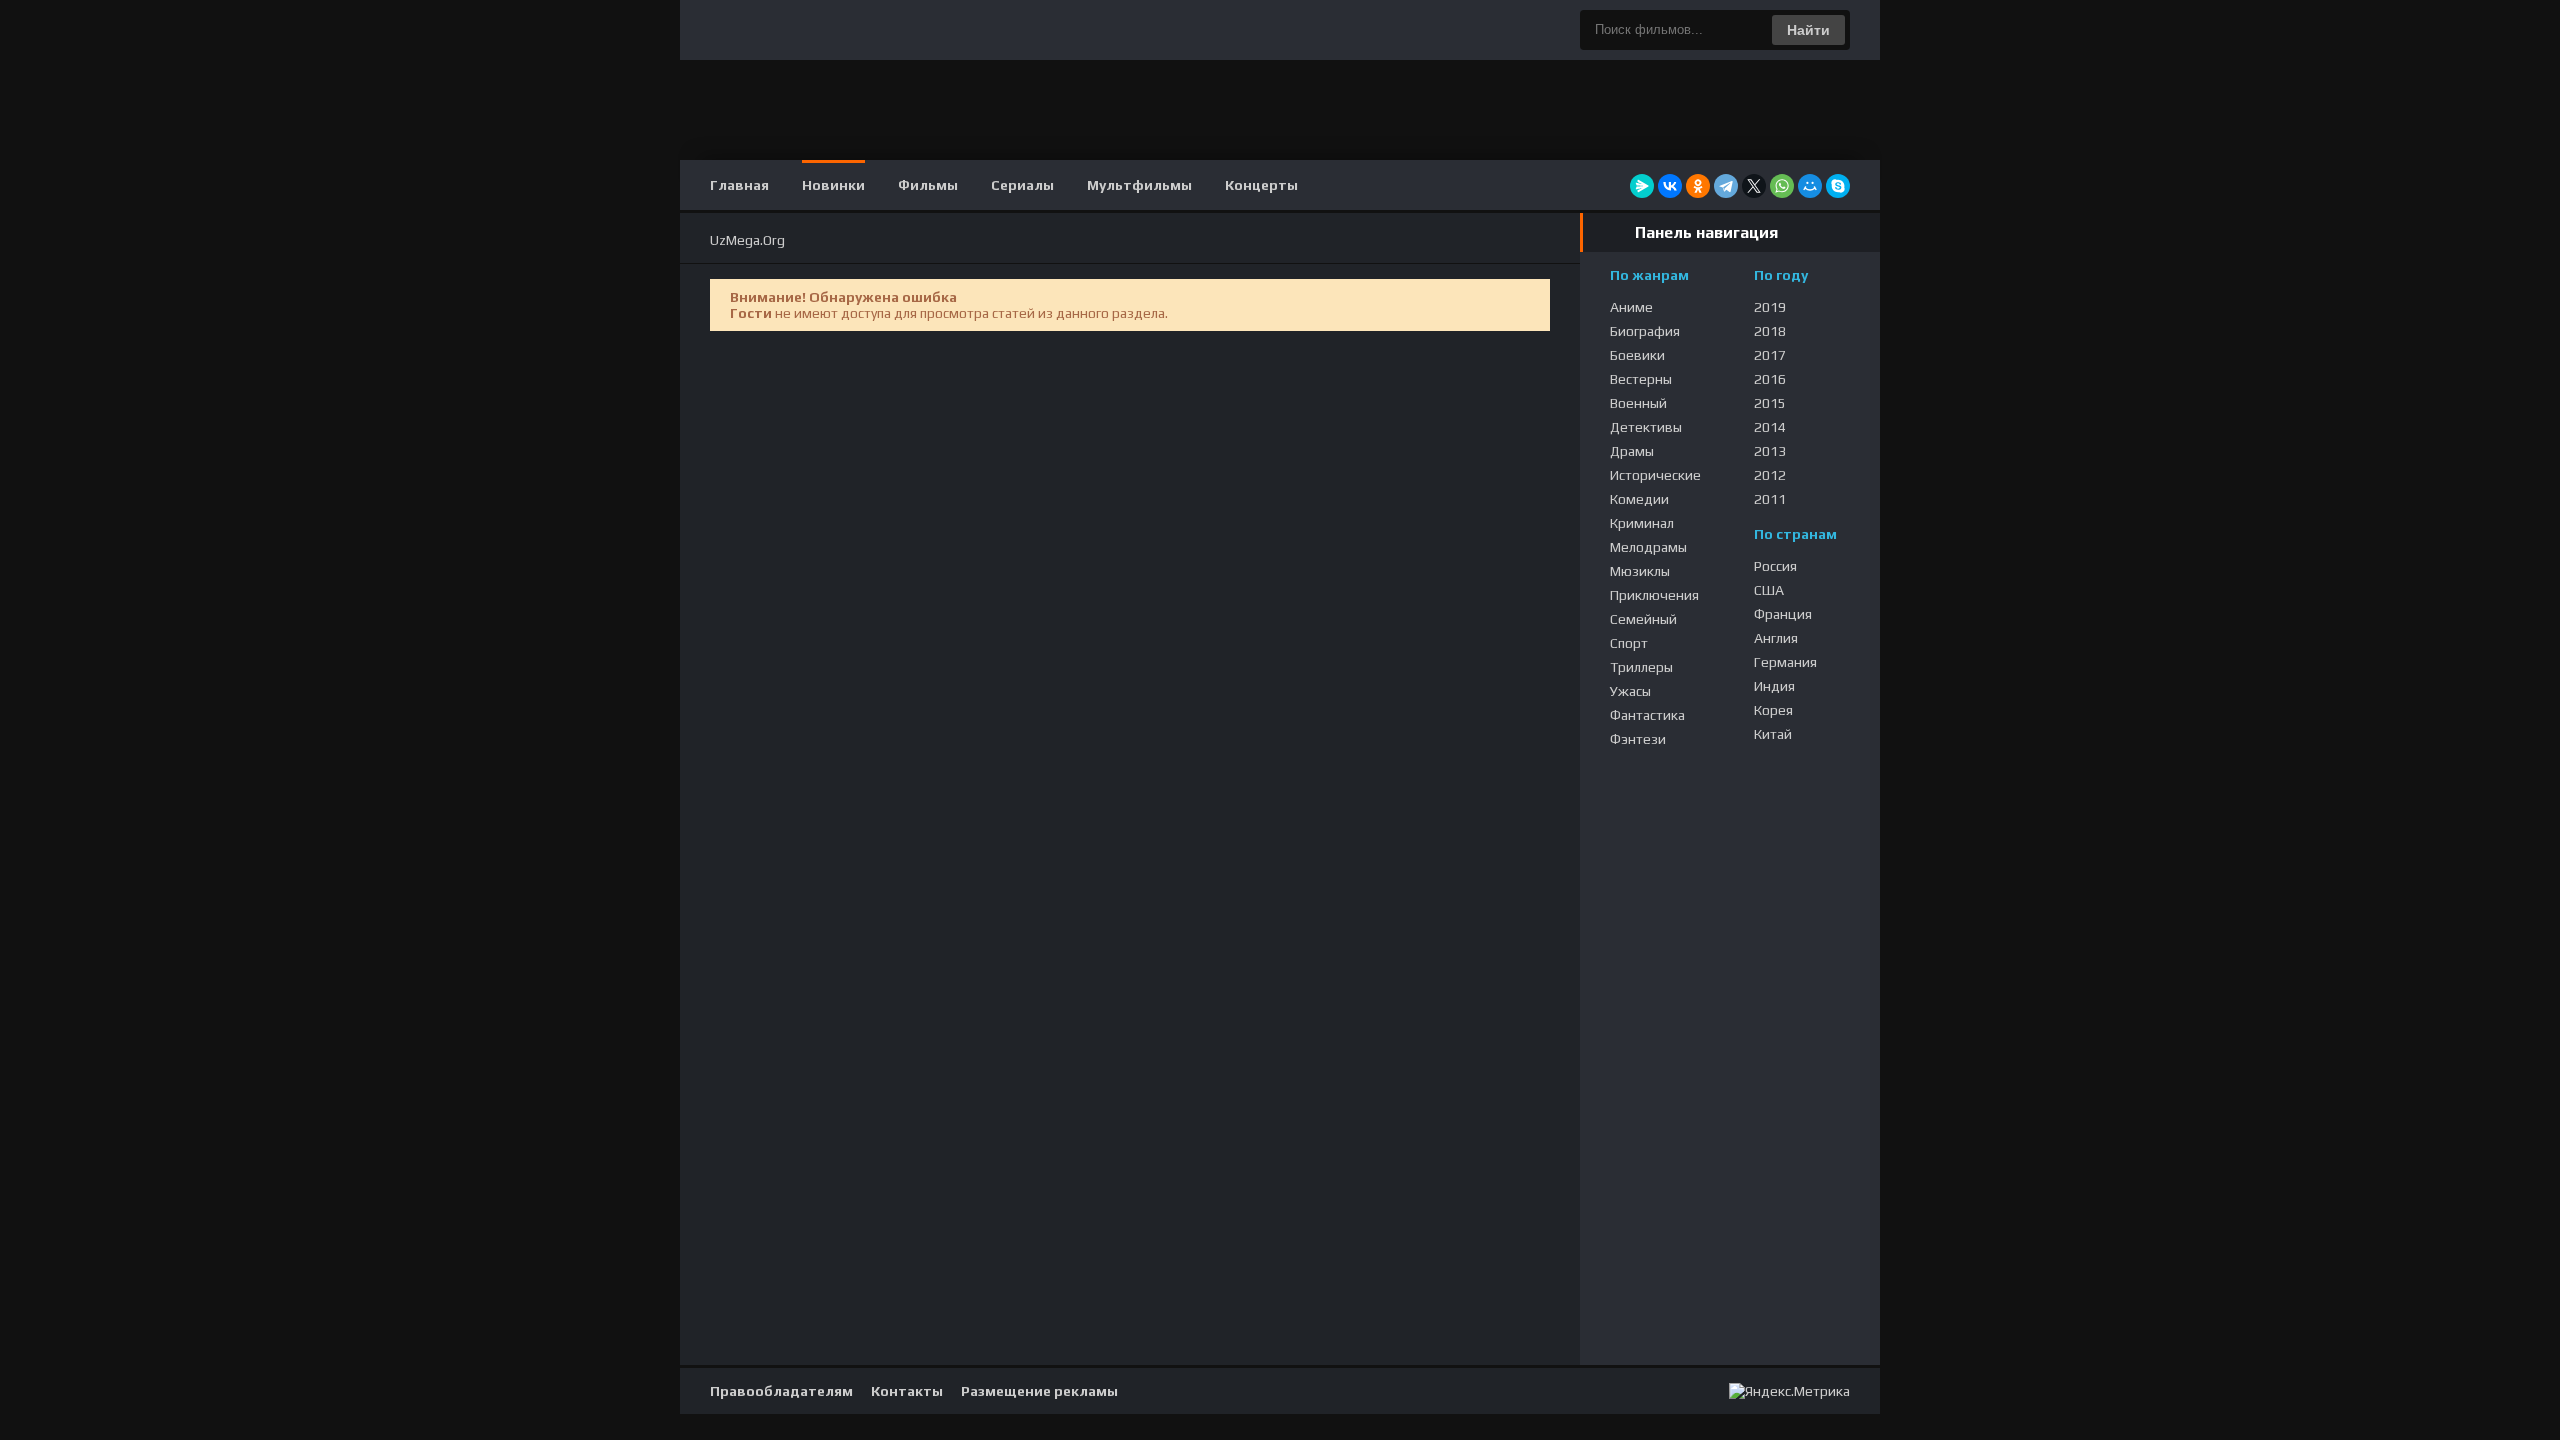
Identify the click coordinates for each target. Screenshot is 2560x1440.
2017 (1770, 355)
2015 (1770, 403)
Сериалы (1022, 185)
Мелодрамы (1648, 547)
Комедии (1639, 499)
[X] (1754, 186)
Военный (1638, 403)
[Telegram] (1726, 186)
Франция (1783, 614)
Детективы (1646, 427)
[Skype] (1838, 186)
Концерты (1261, 185)
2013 (1770, 451)
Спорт (1629, 643)
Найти (1808, 30)
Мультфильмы (1139, 185)
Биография (1645, 331)
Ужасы (1630, 691)
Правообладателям (781, 1391)
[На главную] (1280, 30)
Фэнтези (1638, 739)
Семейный (1643, 619)
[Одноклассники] (1698, 186)
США (1769, 590)
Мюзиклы (1640, 571)
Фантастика (1647, 715)
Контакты (907, 1391)
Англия (1776, 638)
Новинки (833, 185)
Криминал (1642, 523)
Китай (1773, 734)
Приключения (1654, 595)
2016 (1770, 379)
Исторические (1655, 475)
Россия (1775, 566)
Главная (739, 185)
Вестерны (1641, 379)
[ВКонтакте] (1670, 186)
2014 (1770, 427)
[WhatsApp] (1782, 186)
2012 (1770, 475)
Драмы (1632, 451)
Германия (1785, 662)
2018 (1770, 331)
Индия (1774, 686)
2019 (1770, 307)
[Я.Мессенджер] (1642, 186)
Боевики (1637, 355)
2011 (1770, 499)
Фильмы (928, 185)
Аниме (1631, 307)
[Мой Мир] (1810, 186)
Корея (1773, 710)
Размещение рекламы (1039, 1391)
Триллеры (1641, 667)
